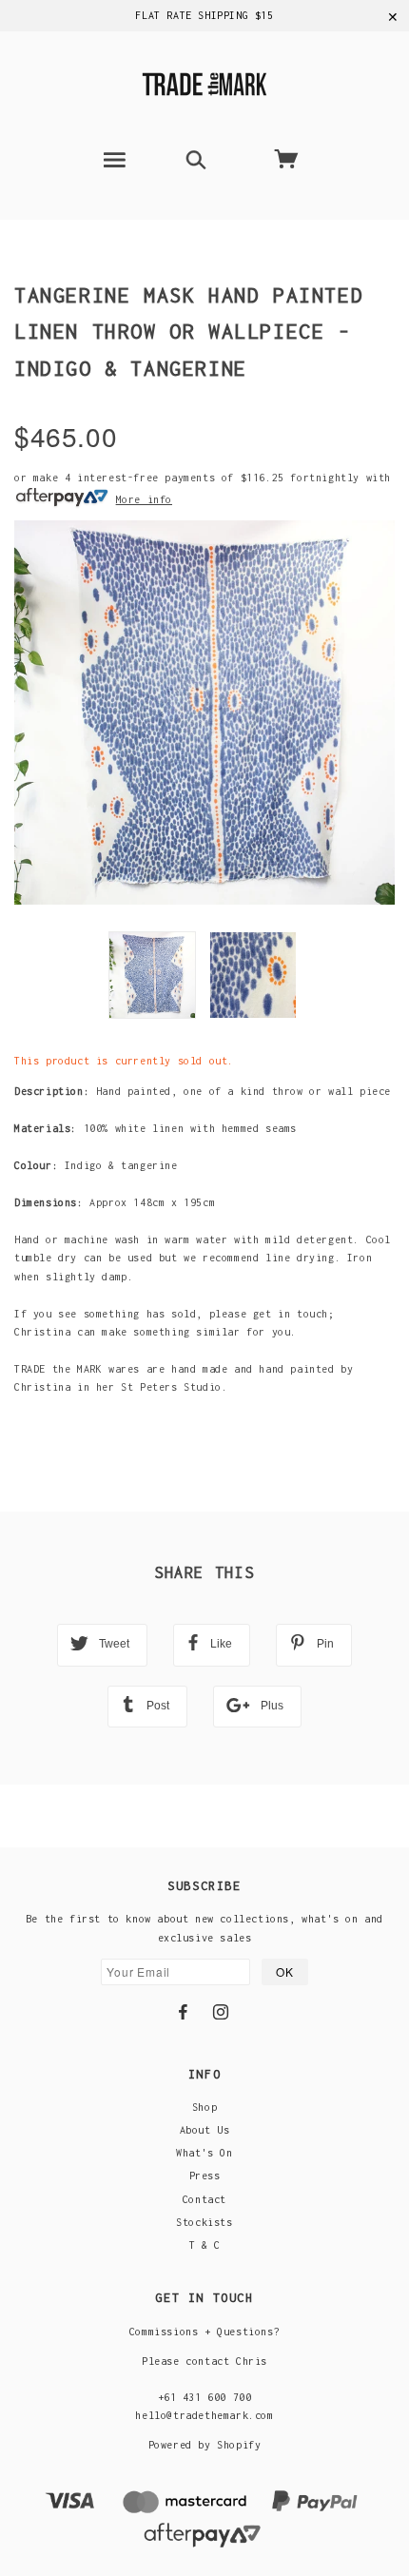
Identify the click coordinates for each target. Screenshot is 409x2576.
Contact (204, 2199)
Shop (204, 2107)
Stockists (204, 2222)
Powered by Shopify (205, 2445)
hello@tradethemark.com (204, 2415)
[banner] (204, 81)
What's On (204, 2153)
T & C (205, 2245)
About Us (205, 2130)
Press (205, 2176)
